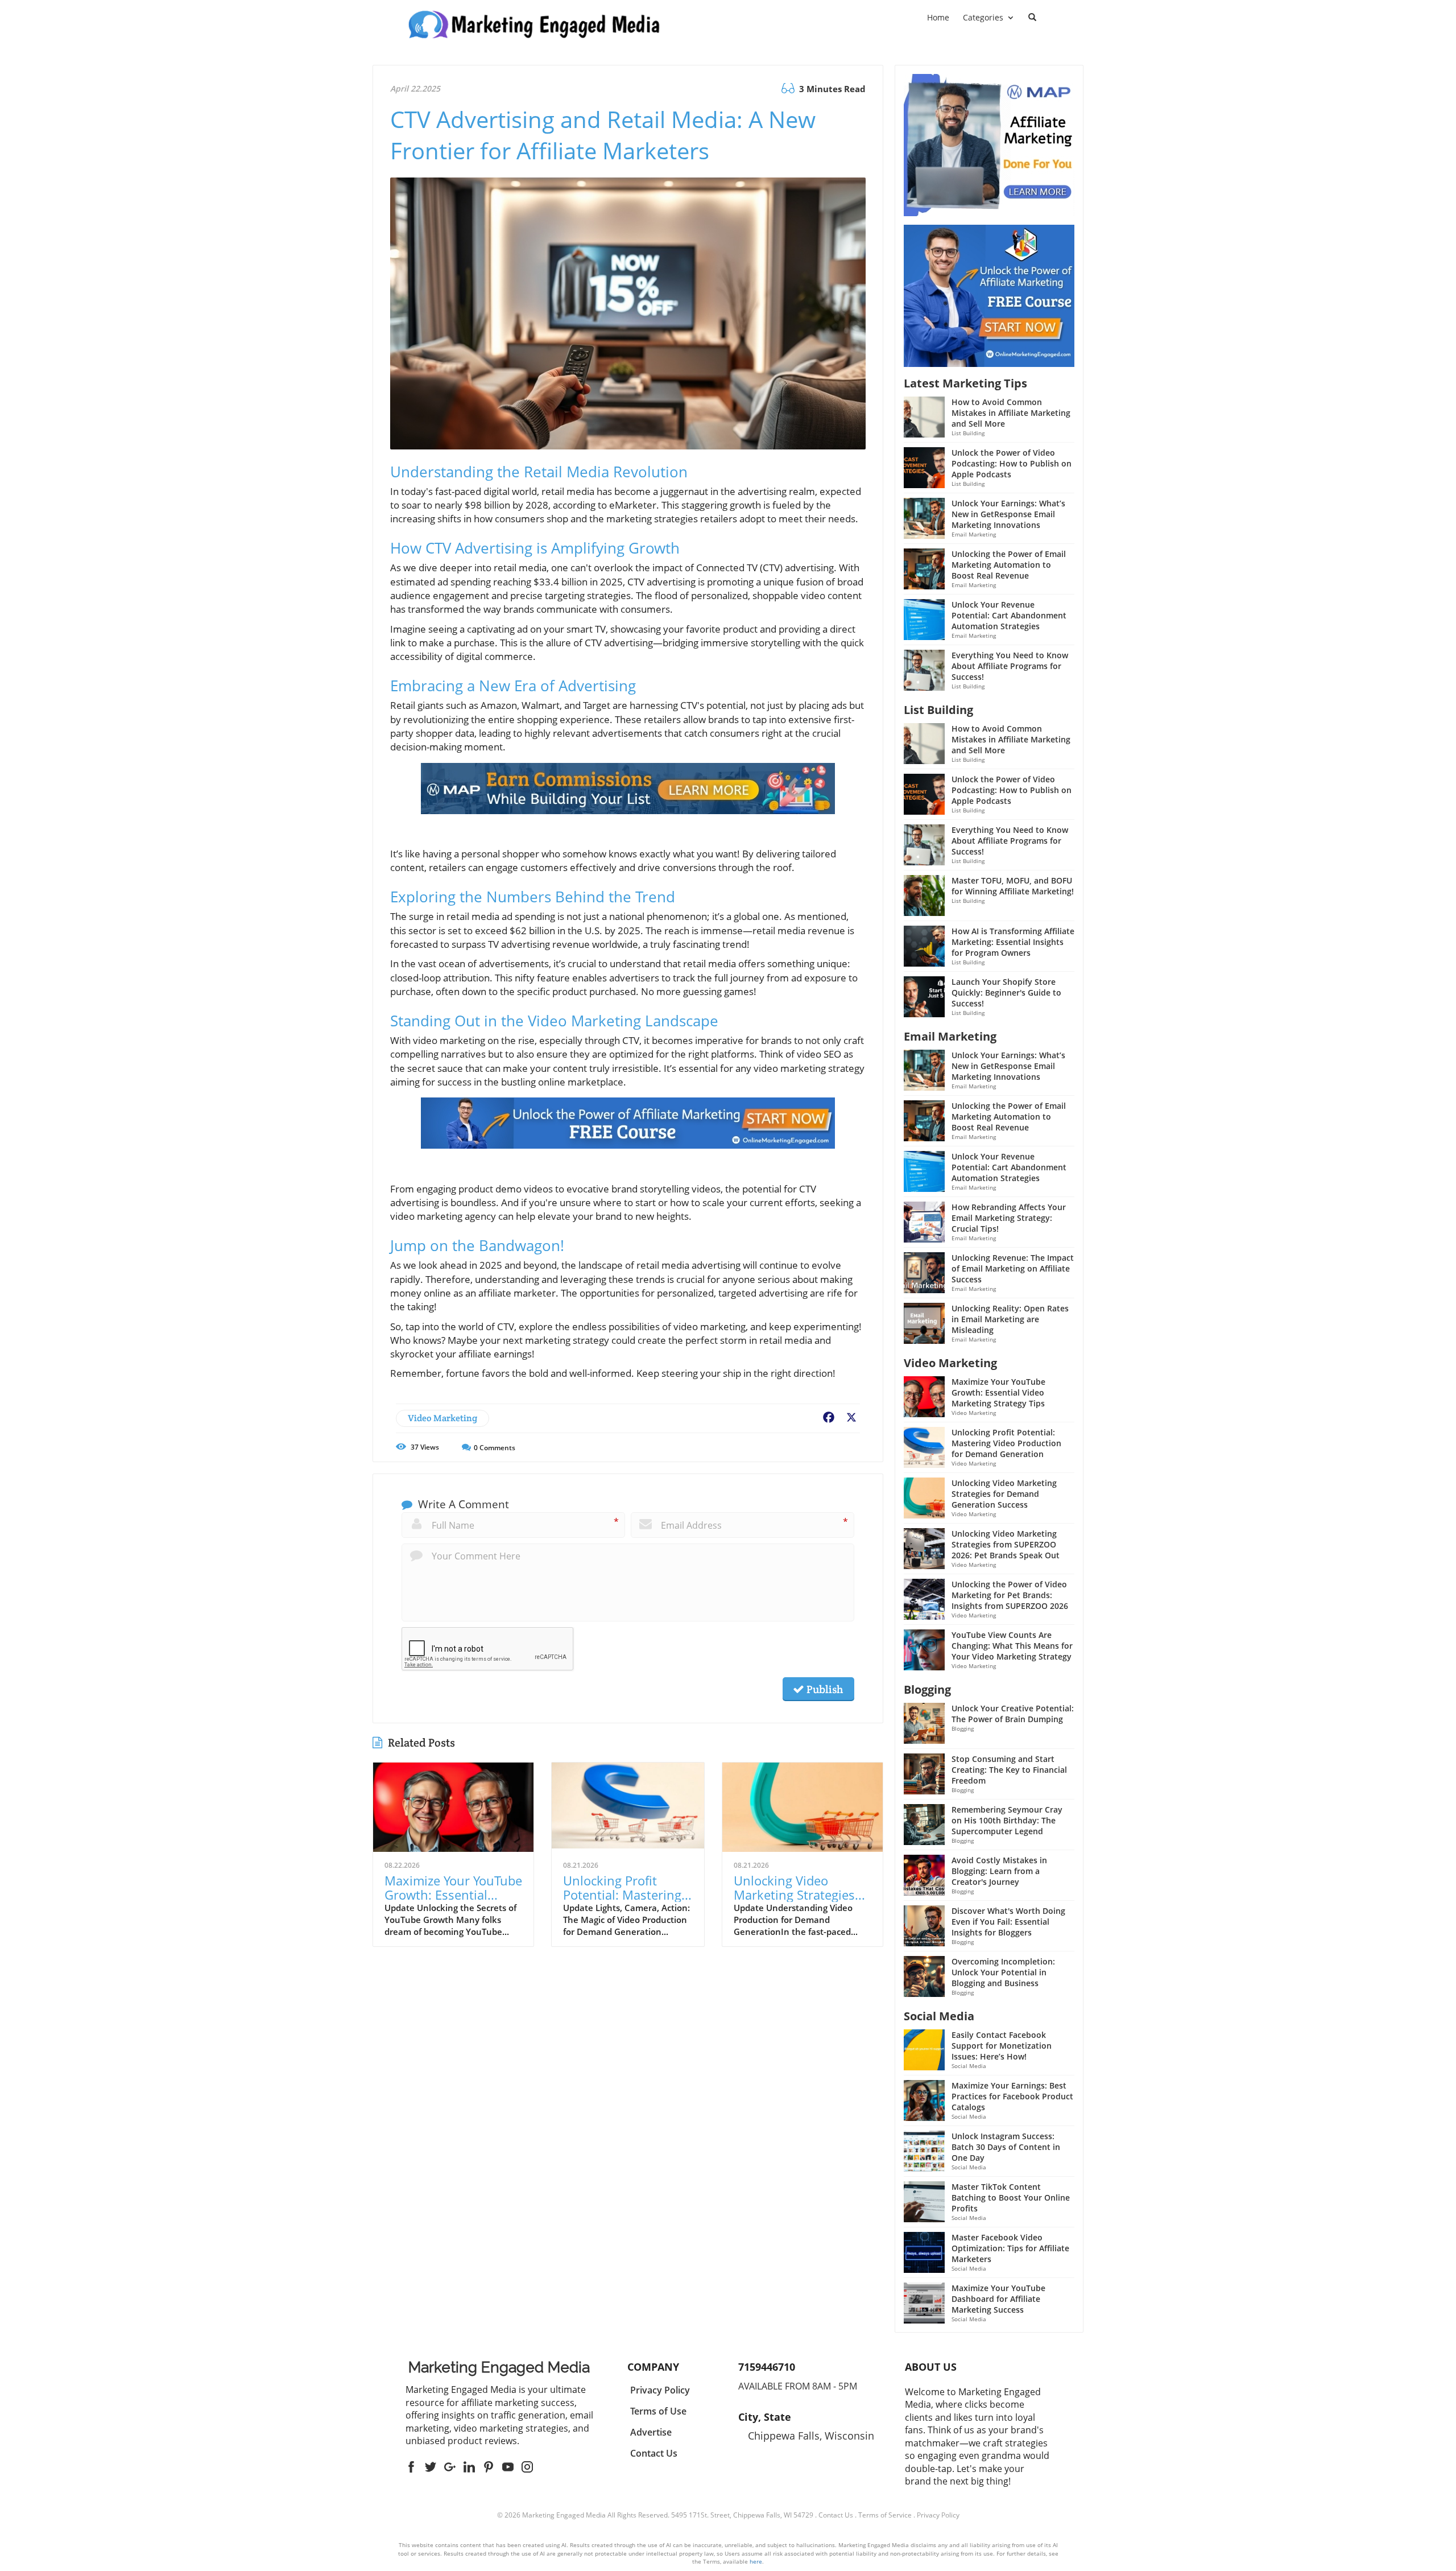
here (756, 2561)
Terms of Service (885, 2515)
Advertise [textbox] (651, 2432)
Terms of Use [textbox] (658, 2411)
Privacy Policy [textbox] (660, 2390)
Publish (824, 1689)
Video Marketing (442, 1418)
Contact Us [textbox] (654, 2453)
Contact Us (836, 2515)
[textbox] (499, 2367)
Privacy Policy (938, 2515)
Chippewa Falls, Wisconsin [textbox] (811, 2436)
